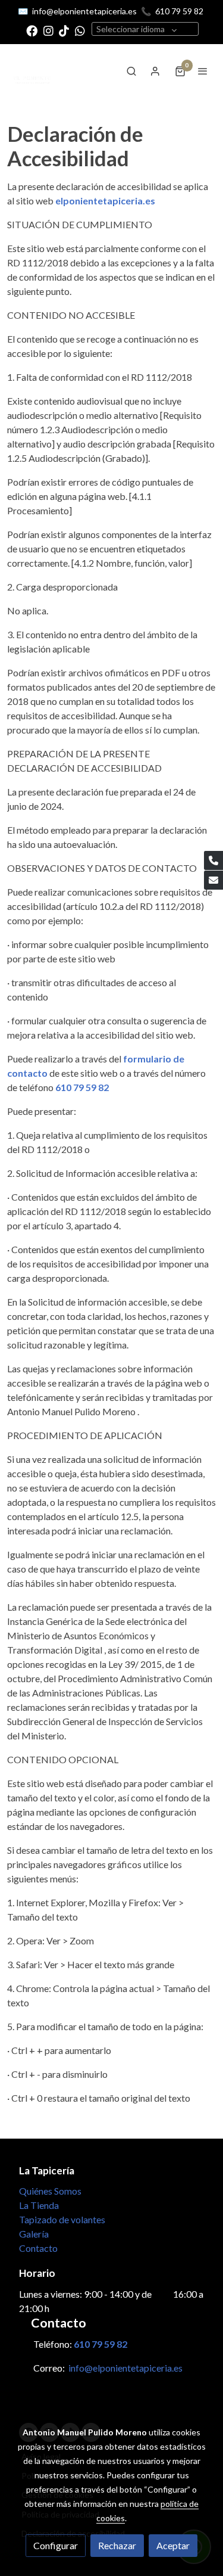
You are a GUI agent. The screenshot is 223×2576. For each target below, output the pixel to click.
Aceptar (173, 2545)
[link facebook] (32, 30)
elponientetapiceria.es (105, 201)
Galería (34, 2234)
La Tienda (39, 2205)
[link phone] (213, 860)
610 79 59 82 (179, 11)
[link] (33, 71)
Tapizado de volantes (62, 2219)
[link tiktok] (64, 30)
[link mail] (213, 880)
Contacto (38, 2248)
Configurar (56, 2545)
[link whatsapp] (80, 30)
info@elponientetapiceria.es (84, 11)
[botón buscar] (131, 71)
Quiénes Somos (50, 2191)
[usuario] (155, 71)
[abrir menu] (203, 71)
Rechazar (117, 2545)
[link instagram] (48, 30)
